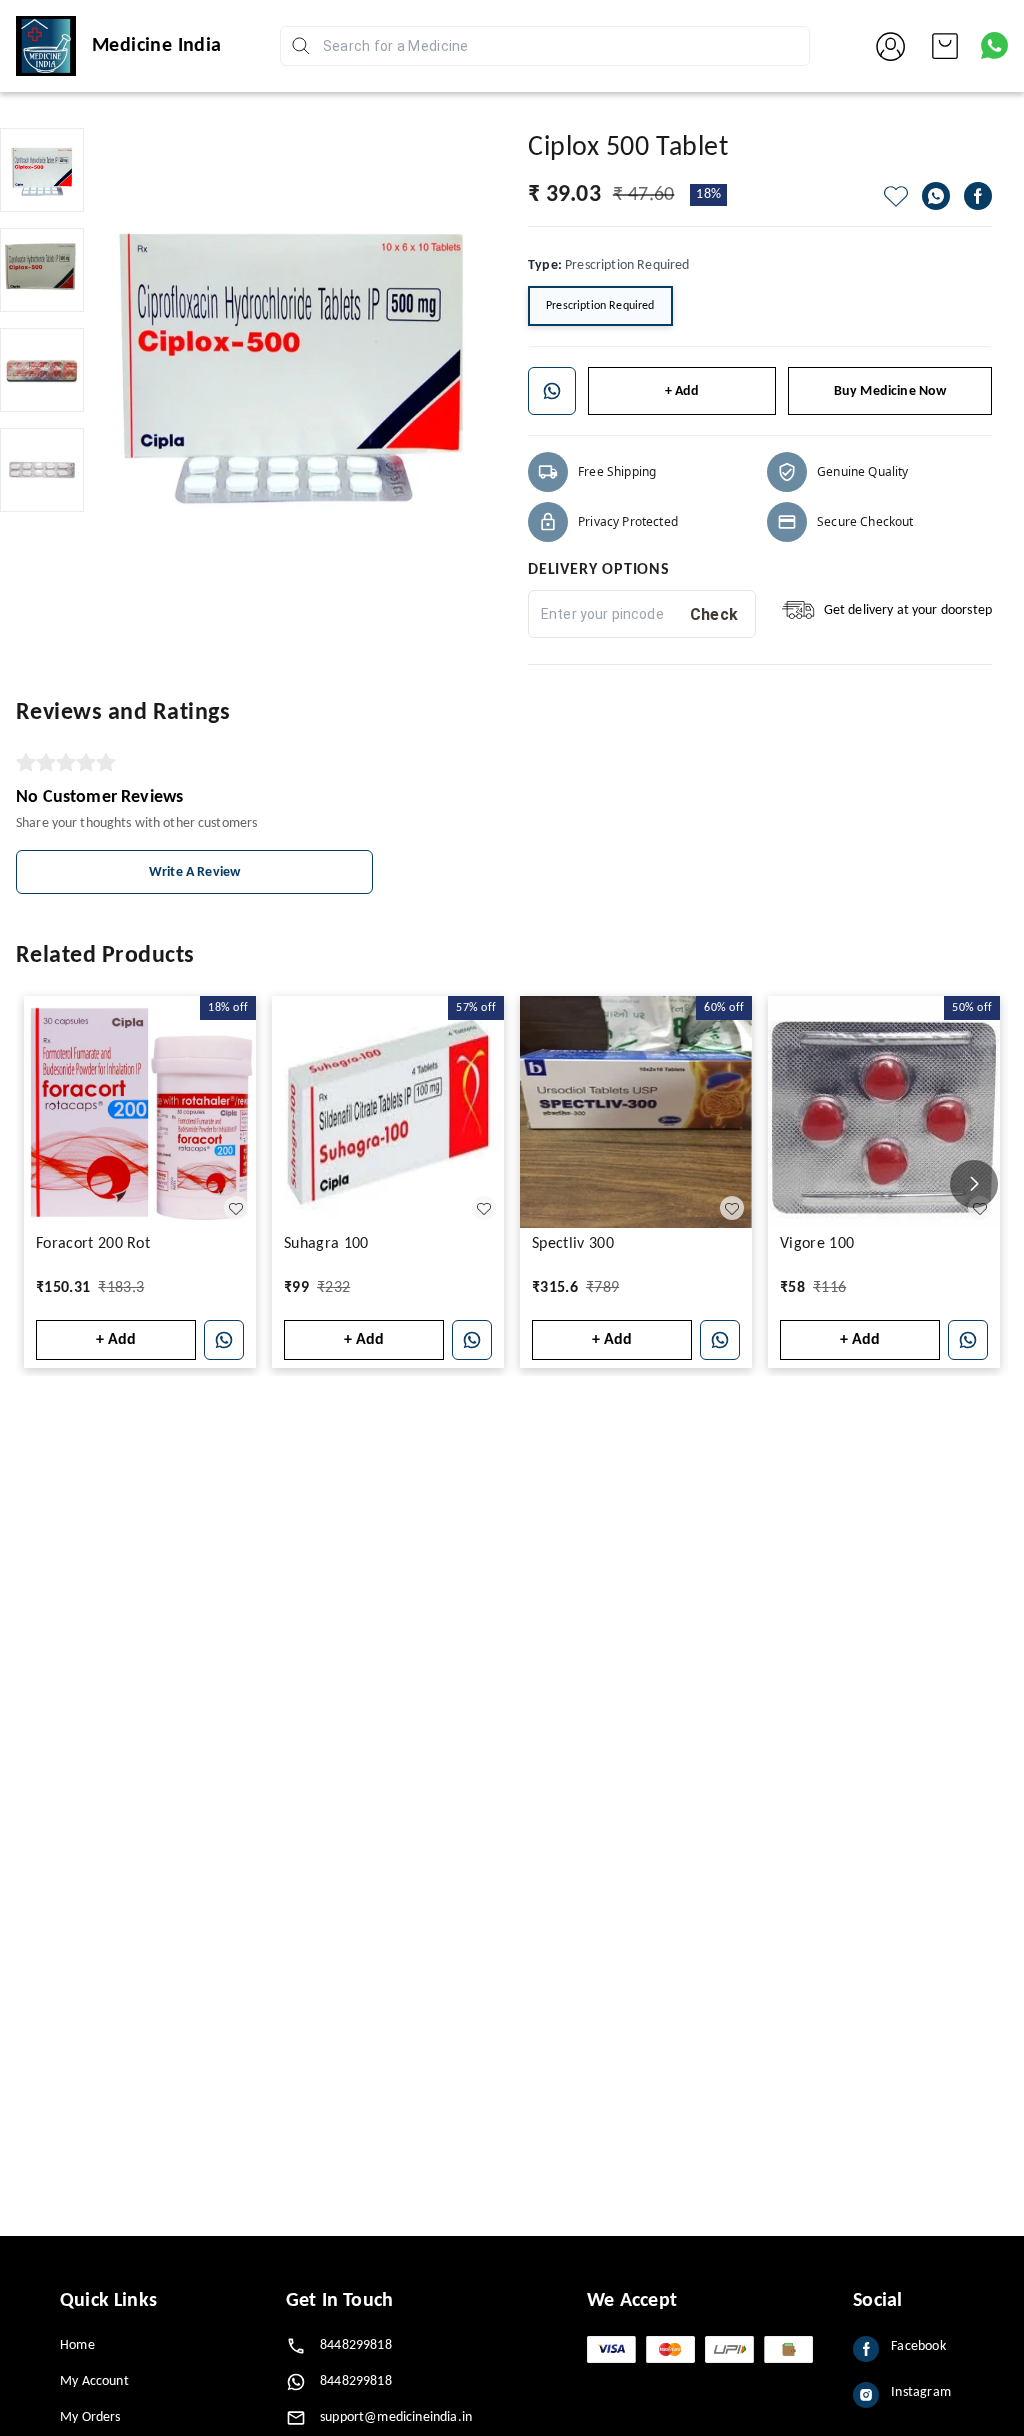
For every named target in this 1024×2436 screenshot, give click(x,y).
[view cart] (945, 46)
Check (714, 614)
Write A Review (194, 872)
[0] (945, 46)
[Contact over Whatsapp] (994, 45)
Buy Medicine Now (890, 391)
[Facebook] (978, 196)
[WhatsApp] (936, 196)
